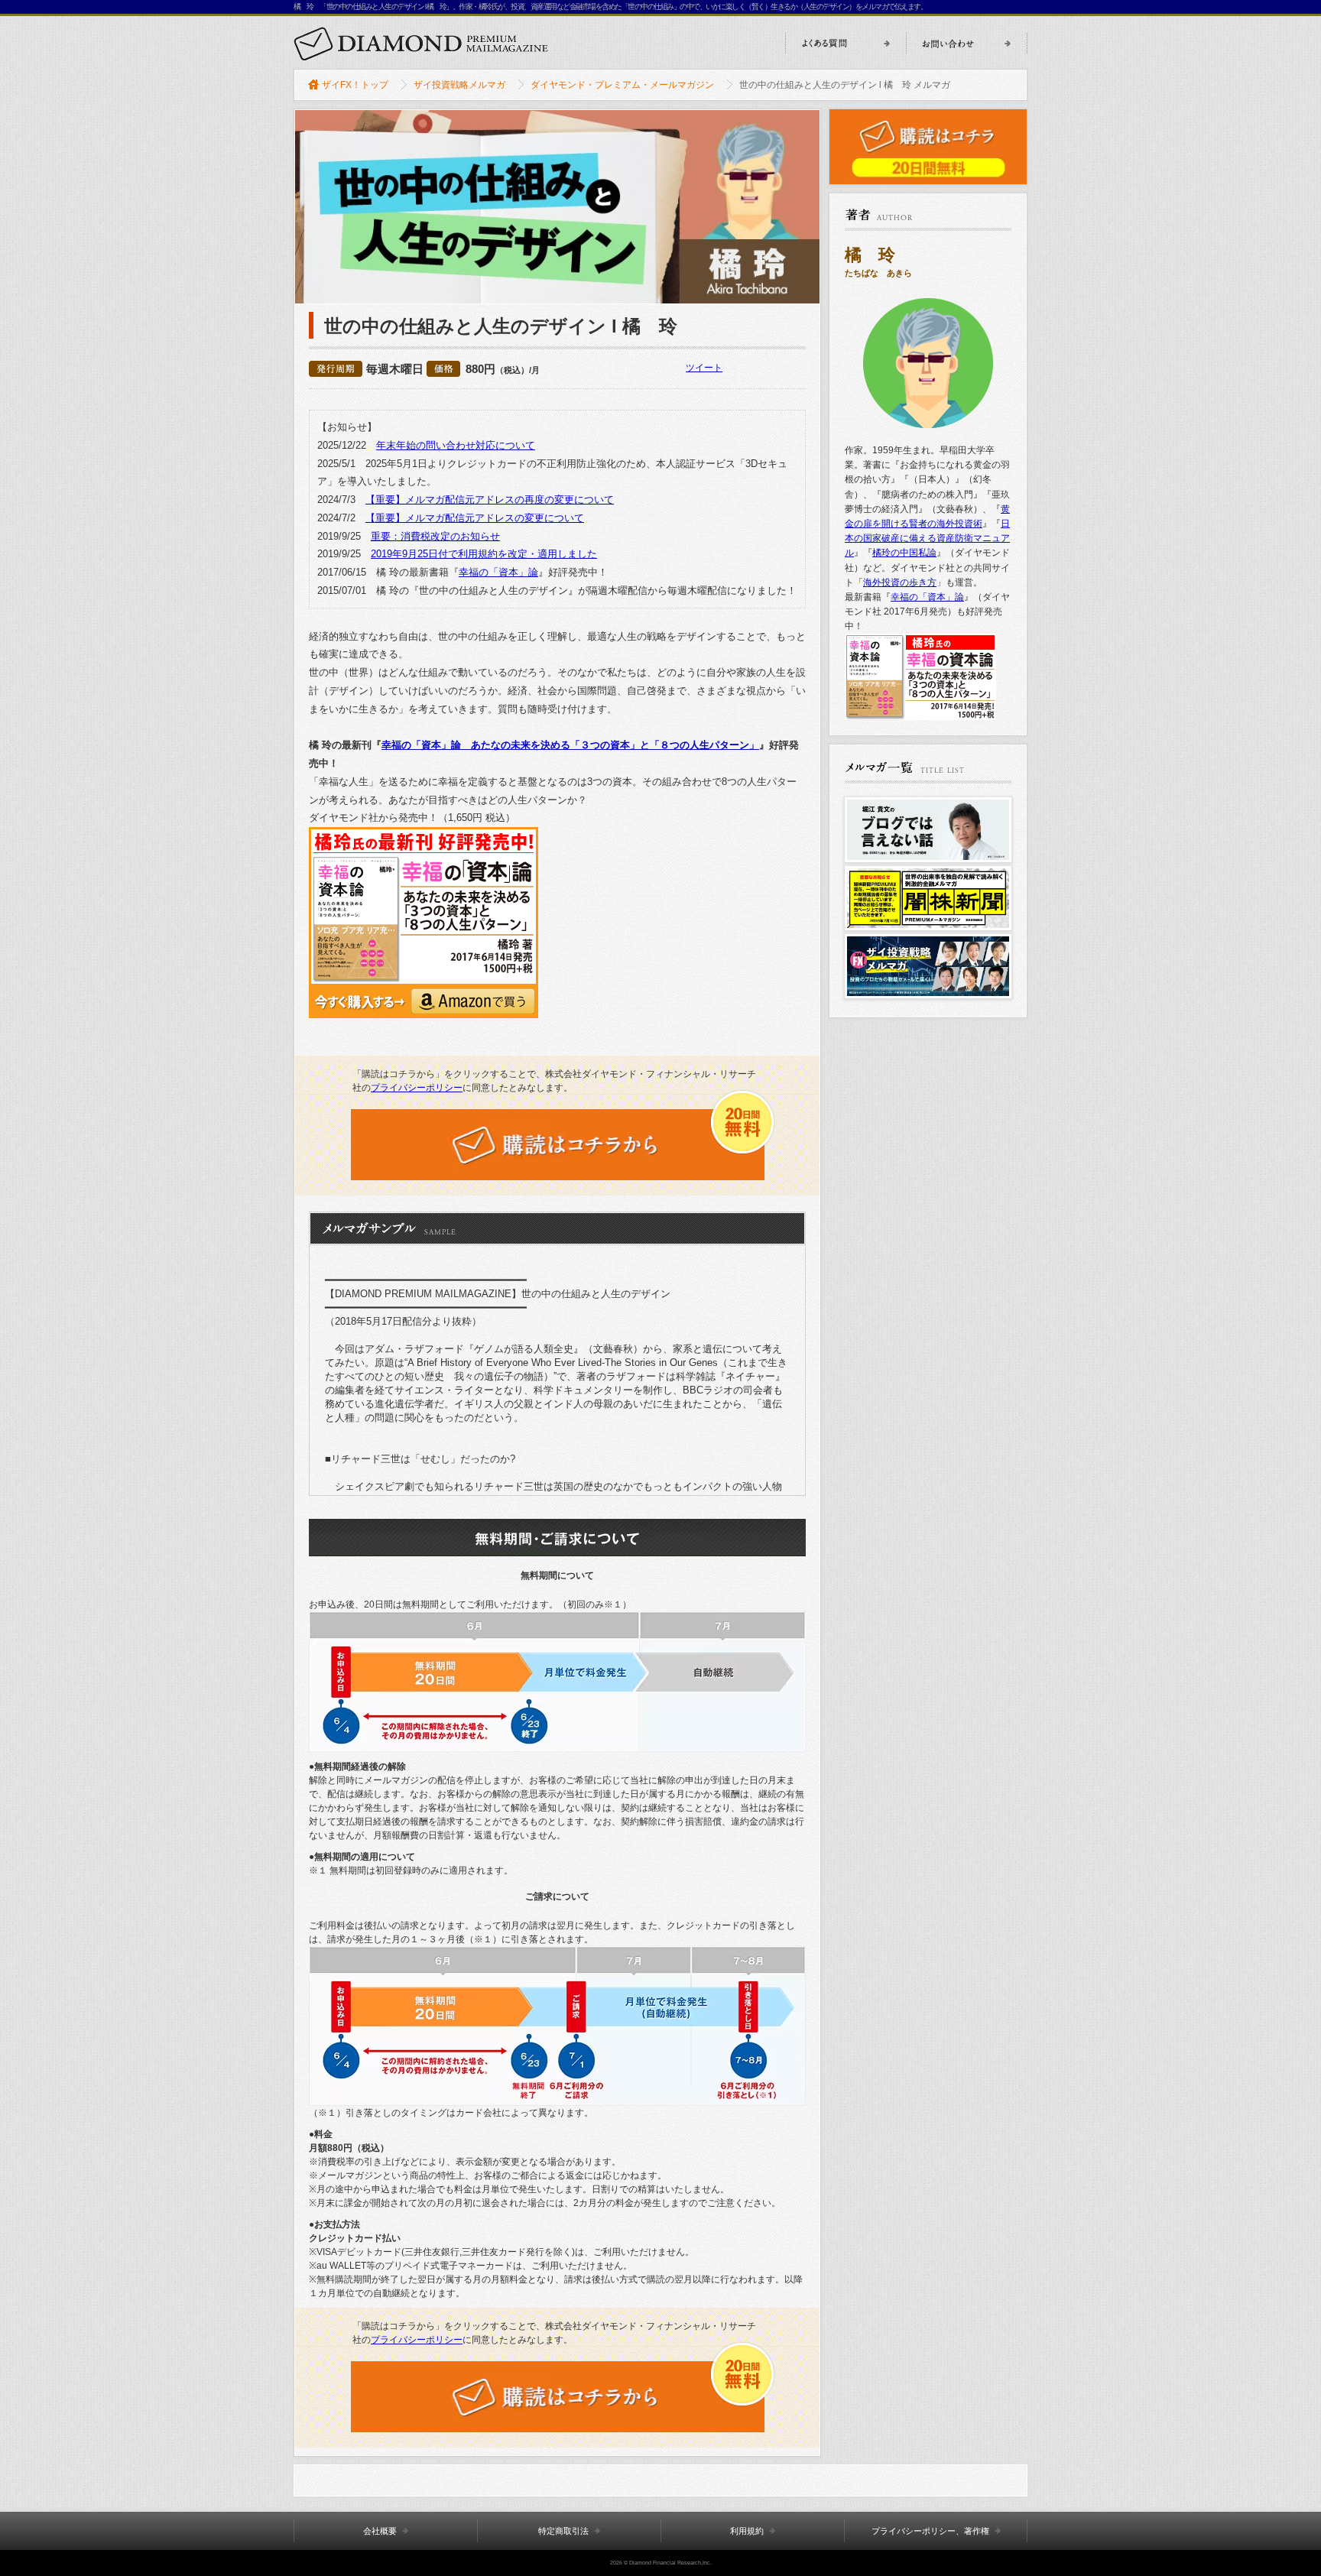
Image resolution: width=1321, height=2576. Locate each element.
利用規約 (747, 2531)
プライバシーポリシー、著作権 (930, 2531)
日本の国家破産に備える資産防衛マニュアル (927, 538)
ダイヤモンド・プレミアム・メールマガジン (622, 85)
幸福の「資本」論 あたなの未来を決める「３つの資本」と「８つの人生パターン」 (570, 745)
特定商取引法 (563, 2531)
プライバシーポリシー (417, 1088)
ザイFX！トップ (355, 85)
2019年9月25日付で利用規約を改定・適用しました (484, 554)
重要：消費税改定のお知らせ (435, 536)
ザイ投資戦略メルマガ (459, 85)
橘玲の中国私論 (904, 553)
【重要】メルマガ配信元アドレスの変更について (475, 518)
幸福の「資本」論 (498, 572)
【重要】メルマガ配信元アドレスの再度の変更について (490, 500)
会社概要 (380, 2531)
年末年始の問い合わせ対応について (456, 445)
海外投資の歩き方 (900, 582)
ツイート (704, 368)
